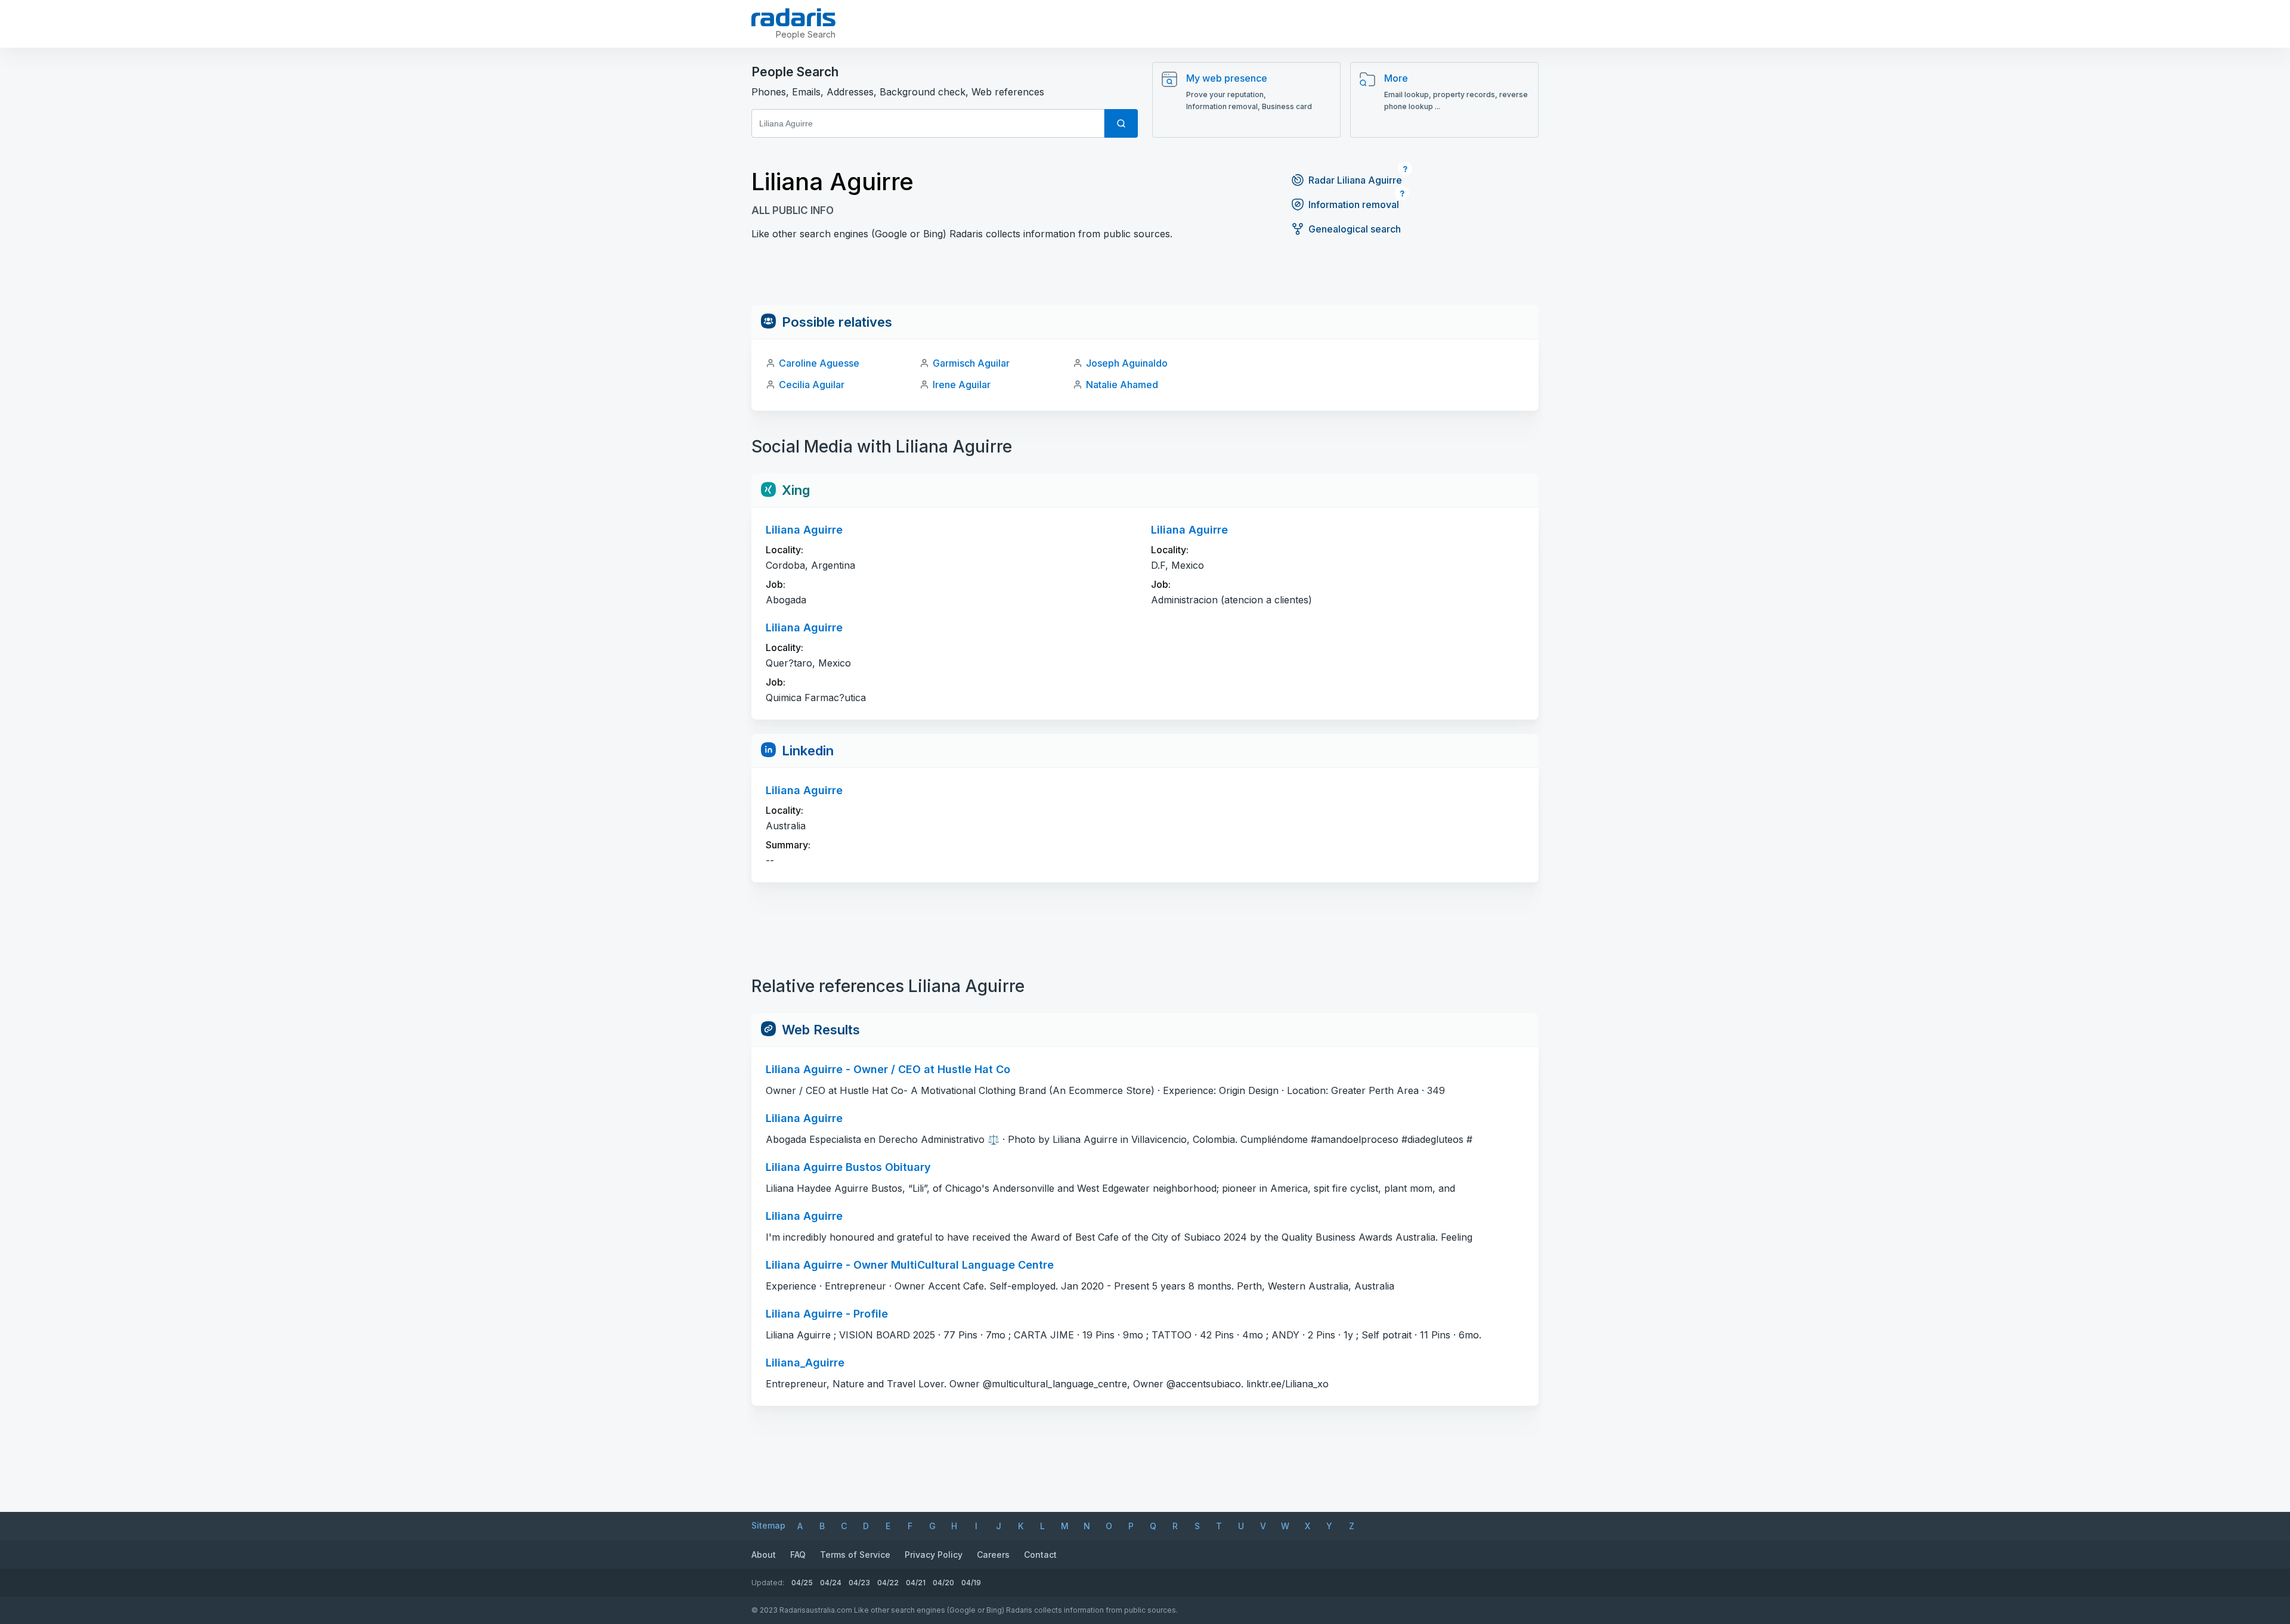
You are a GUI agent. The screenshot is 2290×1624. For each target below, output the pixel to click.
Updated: (768, 1583)
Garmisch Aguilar (971, 363)
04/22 (888, 1583)
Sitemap (768, 1525)
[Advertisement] (1145, 278)
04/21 (916, 1583)
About (764, 1555)
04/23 (859, 1583)
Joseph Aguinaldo (1127, 363)
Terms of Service (855, 1555)
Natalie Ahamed (1122, 385)
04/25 (802, 1583)
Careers (993, 1555)
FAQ (798, 1555)
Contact (1040, 1555)
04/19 (971, 1583)
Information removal (1354, 204)
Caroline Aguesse (819, 363)
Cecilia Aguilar (812, 385)
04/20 (943, 1583)
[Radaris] (793, 17)
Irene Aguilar (962, 385)
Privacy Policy (934, 1555)
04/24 (831, 1583)
